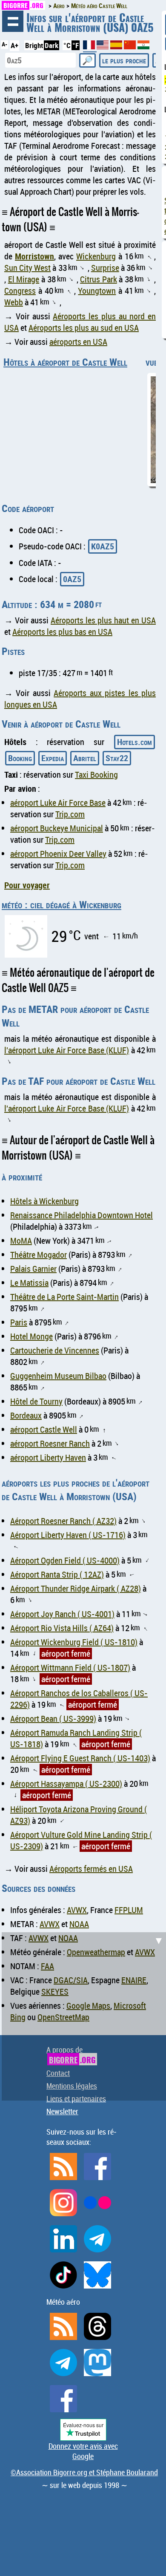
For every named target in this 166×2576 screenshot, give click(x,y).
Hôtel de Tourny (36, 1401)
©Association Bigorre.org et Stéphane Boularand (84, 2472)
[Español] (117, 47)
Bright (34, 45)
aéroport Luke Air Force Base (58, 803)
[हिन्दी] (143, 47)
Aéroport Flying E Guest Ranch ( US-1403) (80, 1758)
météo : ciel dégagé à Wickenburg (62, 904)
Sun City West (27, 268)
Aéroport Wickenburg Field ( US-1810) (74, 1642)
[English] (103, 47)
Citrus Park (99, 279)
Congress (20, 291)
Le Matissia (29, 1283)
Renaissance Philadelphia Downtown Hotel (82, 1215)
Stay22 (117, 758)
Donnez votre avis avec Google (83, 2451)
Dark (52, 45)
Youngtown (97, 291)
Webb (14, 302)
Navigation (13, 21)
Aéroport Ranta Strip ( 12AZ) (57, 1574)
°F (76, 45)
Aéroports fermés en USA (91, 1869)
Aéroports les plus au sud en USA (84, 328)
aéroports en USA (78, 342)
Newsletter (62, 2111)
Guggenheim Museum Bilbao (58, 1376)
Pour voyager (27, 885)
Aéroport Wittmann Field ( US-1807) (70, 1668)
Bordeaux (26, 1415)
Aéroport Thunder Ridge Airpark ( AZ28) (76, 1588)
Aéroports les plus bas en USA (62, 632)
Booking (20, 758)
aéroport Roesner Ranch (50, 1443)
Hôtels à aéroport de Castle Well (65, 362)
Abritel (85, 758)
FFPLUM (129, 1910)
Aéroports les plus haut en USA (103, 620)
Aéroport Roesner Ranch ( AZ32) (63, 1521)
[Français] (90, 48)
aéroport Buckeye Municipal (57, 828)
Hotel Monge (31, 1336)
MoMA (21, 1241)
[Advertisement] (83, 2015)
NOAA (79, 1924)
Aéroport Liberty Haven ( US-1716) (68, 1535)
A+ (14, 45)
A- (4, 44)
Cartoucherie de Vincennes (55, 1350)
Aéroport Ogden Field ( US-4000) (65, 1560)
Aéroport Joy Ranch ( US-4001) (62, 1614)
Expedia (53, 758)
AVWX (77, 1910)
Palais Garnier (33, 1269)
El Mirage (24, 279)
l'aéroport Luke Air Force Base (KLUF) (67, 1050)
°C (67, 45)
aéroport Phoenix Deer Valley (58, 854)
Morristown (34, 256)
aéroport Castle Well (44, 1429)
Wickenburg (96, 256)
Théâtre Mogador (39, 1255)
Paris (19, 1322)
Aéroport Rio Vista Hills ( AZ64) (62, 1628)
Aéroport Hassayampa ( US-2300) (66, 1784)
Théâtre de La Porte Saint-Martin (64, 1297)
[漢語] (130, 47)
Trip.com (70, 814)
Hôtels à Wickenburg (44, 1201)
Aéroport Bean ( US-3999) (53, 1719)
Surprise (105, 268)
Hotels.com (135, 742)
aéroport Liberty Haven (48, 1457)
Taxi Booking (96, 775)
